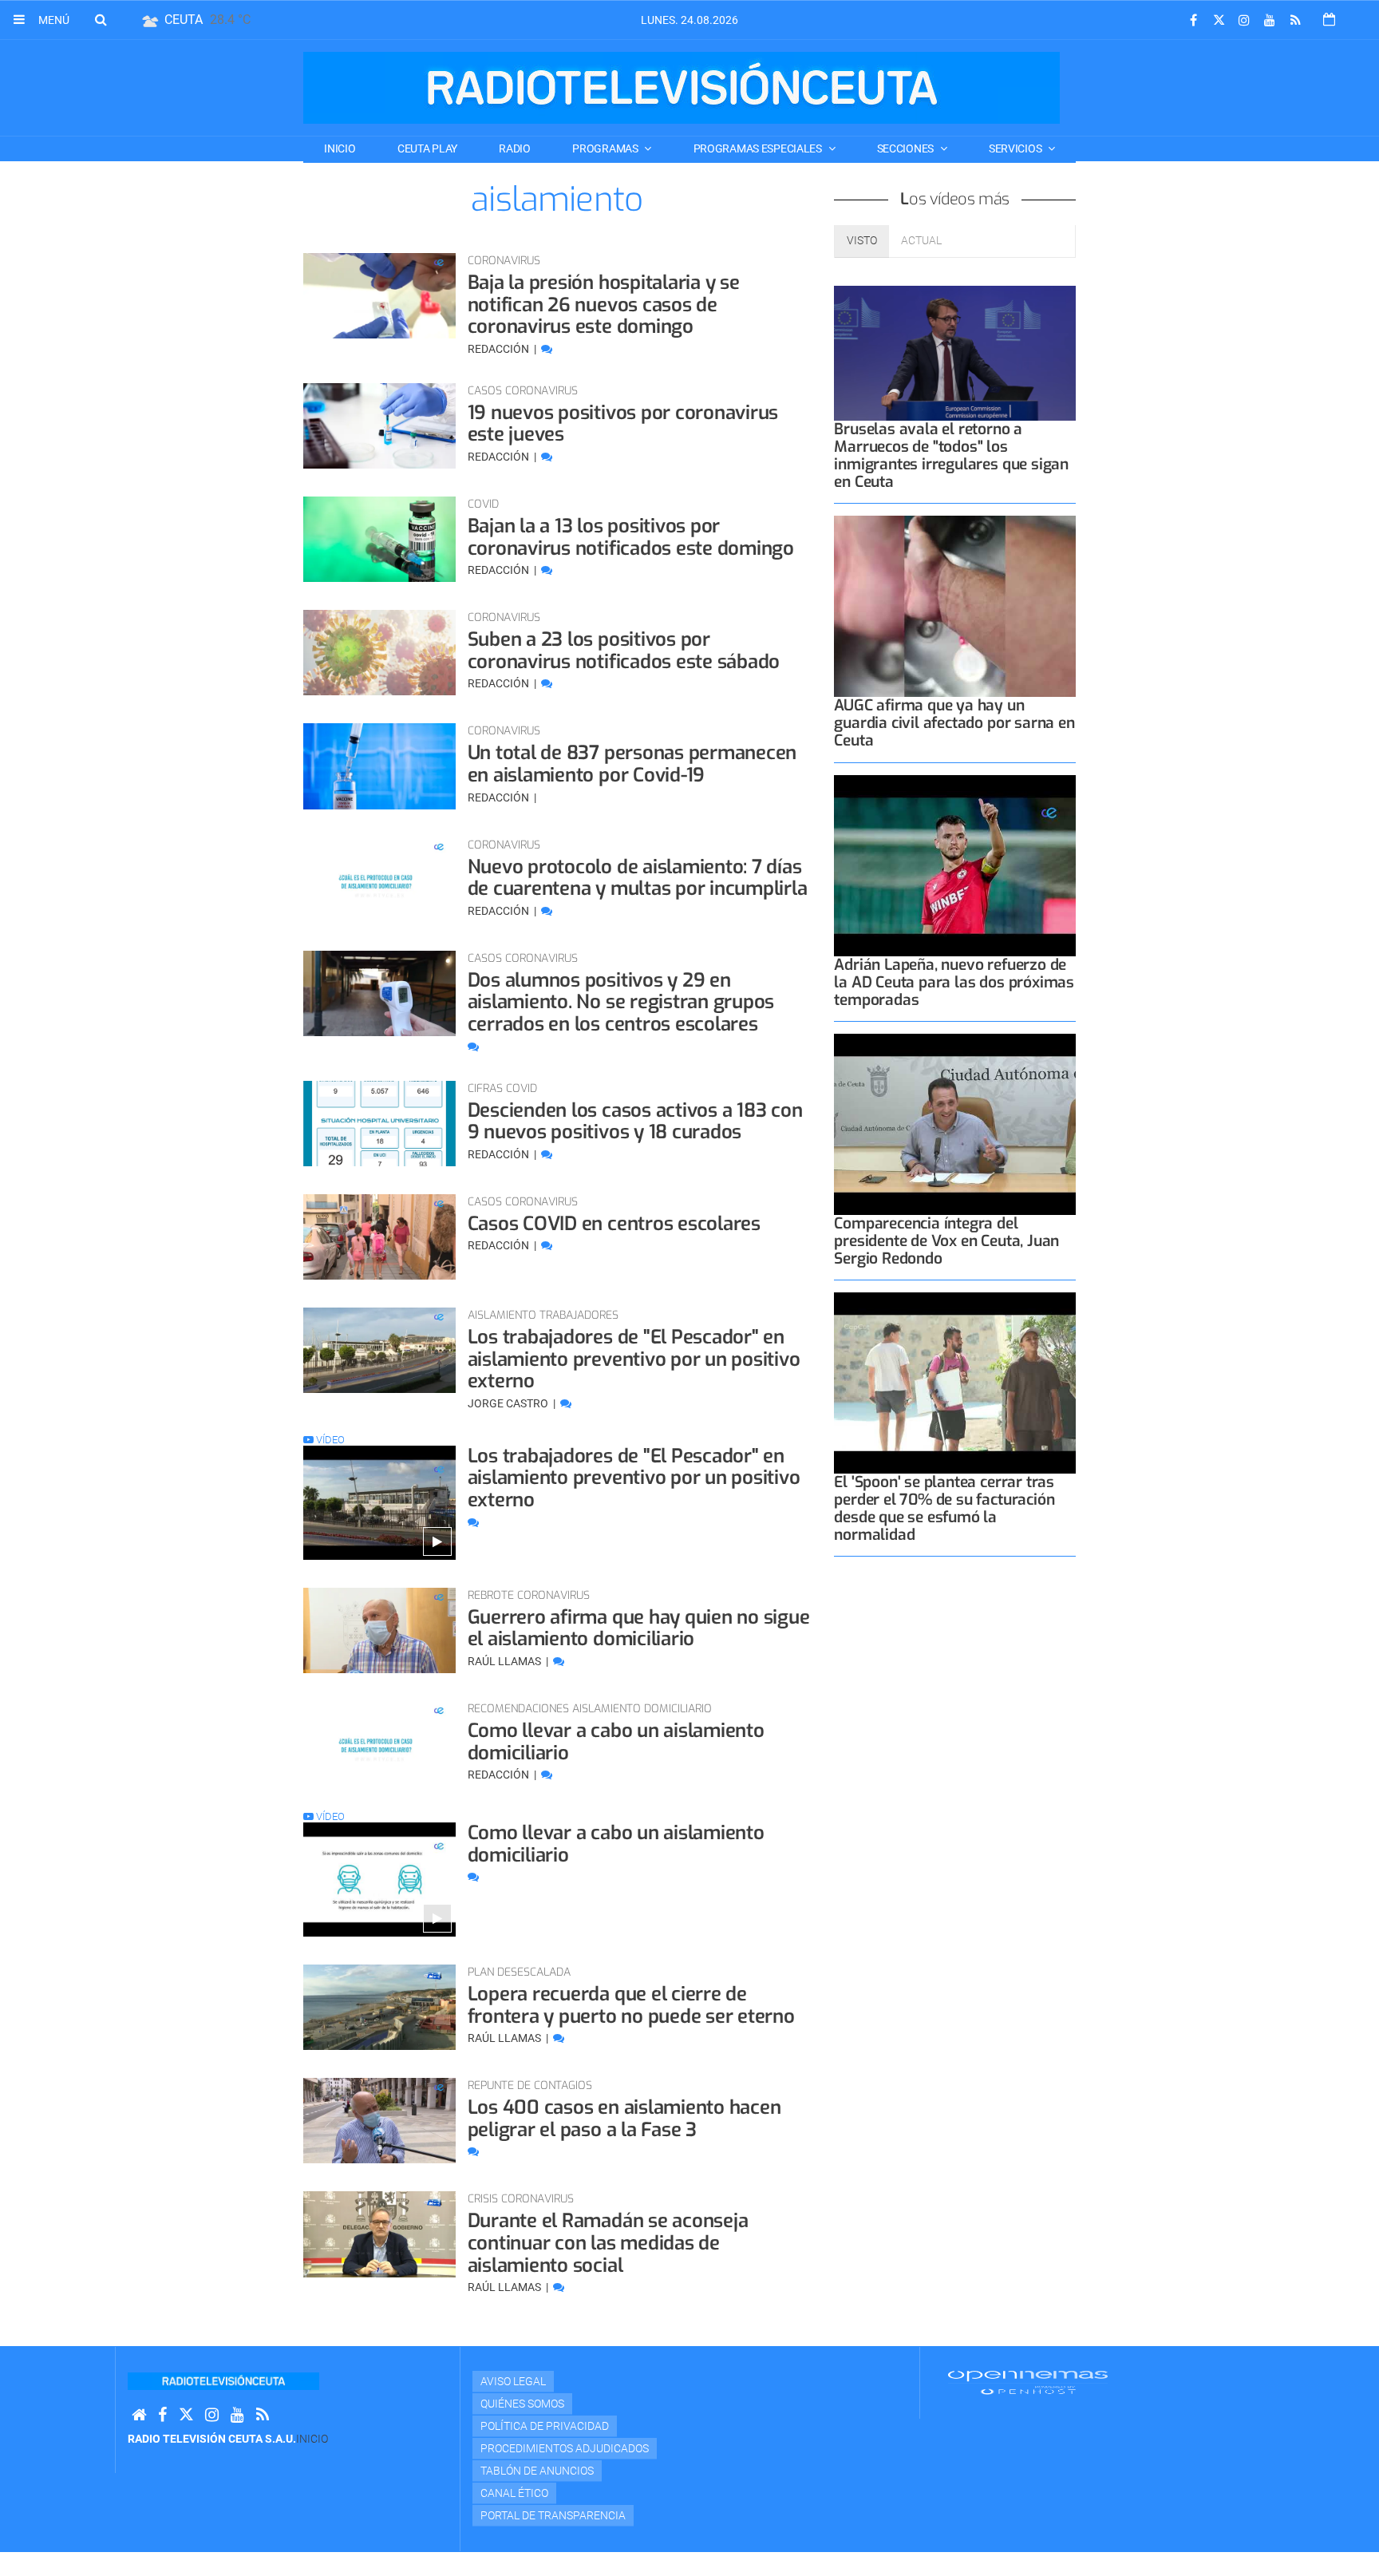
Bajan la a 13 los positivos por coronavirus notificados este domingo (631, 537)
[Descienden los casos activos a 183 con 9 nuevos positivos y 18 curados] (379, 1124)
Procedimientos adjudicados (565, 2448)
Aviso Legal (513, 2381)
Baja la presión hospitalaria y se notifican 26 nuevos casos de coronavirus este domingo (604, 305)
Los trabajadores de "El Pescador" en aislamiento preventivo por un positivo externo (634, 1359)
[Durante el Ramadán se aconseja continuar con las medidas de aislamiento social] (379, 2234)
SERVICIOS (1016, 148)
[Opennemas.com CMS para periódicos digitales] (1028, 2382)
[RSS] (1295, 20)
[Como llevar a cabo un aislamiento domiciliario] (379, 1744)
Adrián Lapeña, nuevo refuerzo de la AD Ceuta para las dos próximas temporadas (954, 982)
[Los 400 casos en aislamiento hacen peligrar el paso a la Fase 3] (379, 2121)
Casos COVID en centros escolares (614, 1224)
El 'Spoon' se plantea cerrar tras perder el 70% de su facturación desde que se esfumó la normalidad (944, 1508)
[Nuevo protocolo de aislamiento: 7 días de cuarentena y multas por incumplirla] (379, 880)
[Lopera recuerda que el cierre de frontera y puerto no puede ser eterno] (379, 2007)
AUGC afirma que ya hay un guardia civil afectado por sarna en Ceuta (954, 723)
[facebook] (1193, 20)
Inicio (340, 148)
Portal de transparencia (553, 2515)
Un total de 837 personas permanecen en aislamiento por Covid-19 (632, 764)
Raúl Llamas (506, 1661)
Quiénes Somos (522, 2404)
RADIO (515, 148)
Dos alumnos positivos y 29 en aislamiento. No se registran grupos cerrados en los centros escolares (621, 1002)
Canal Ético (514, 2493)
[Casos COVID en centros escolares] (379, 1237)
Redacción (500, 349)
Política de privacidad (545, 2426)
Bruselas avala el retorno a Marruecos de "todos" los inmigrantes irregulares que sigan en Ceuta (951, 455)
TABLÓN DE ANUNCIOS (537, 2471)
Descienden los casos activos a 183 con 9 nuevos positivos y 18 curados (635, 1122)
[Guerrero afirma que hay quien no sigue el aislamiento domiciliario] (379, 1630)
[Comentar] (547, 349)
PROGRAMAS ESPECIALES (759, 148)
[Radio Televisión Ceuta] (682, 88)
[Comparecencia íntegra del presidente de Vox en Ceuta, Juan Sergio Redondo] (955, 1124)
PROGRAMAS (606, 148)
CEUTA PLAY (427, 148)
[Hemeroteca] (1329, 20)
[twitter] (1219, 20)
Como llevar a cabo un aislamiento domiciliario (616, 1742)
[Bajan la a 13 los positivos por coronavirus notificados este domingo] (379, 539)
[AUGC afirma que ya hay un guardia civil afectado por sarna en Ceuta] (955, 606)
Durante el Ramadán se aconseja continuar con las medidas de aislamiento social (608, 2243)
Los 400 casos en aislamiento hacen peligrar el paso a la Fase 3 (624, 2119)
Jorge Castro (509, 1403)
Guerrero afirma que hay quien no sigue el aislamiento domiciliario (639, 1628)
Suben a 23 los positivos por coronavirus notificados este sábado (624, 651)
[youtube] (1270, 20)
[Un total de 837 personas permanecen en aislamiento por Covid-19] (379, 766)
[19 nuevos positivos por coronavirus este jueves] (379, 426)
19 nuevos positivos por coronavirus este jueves (623, 424)
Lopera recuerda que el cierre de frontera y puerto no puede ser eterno (631, 2005)
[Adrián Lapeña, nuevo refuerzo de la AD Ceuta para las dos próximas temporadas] (955, 866)
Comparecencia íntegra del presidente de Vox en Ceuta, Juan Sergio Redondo (946, 1241)
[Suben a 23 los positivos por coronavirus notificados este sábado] (379, 653)
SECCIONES (907, 148)
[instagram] (1244, 20)
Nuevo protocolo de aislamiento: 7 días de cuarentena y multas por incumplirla (638, 878)
